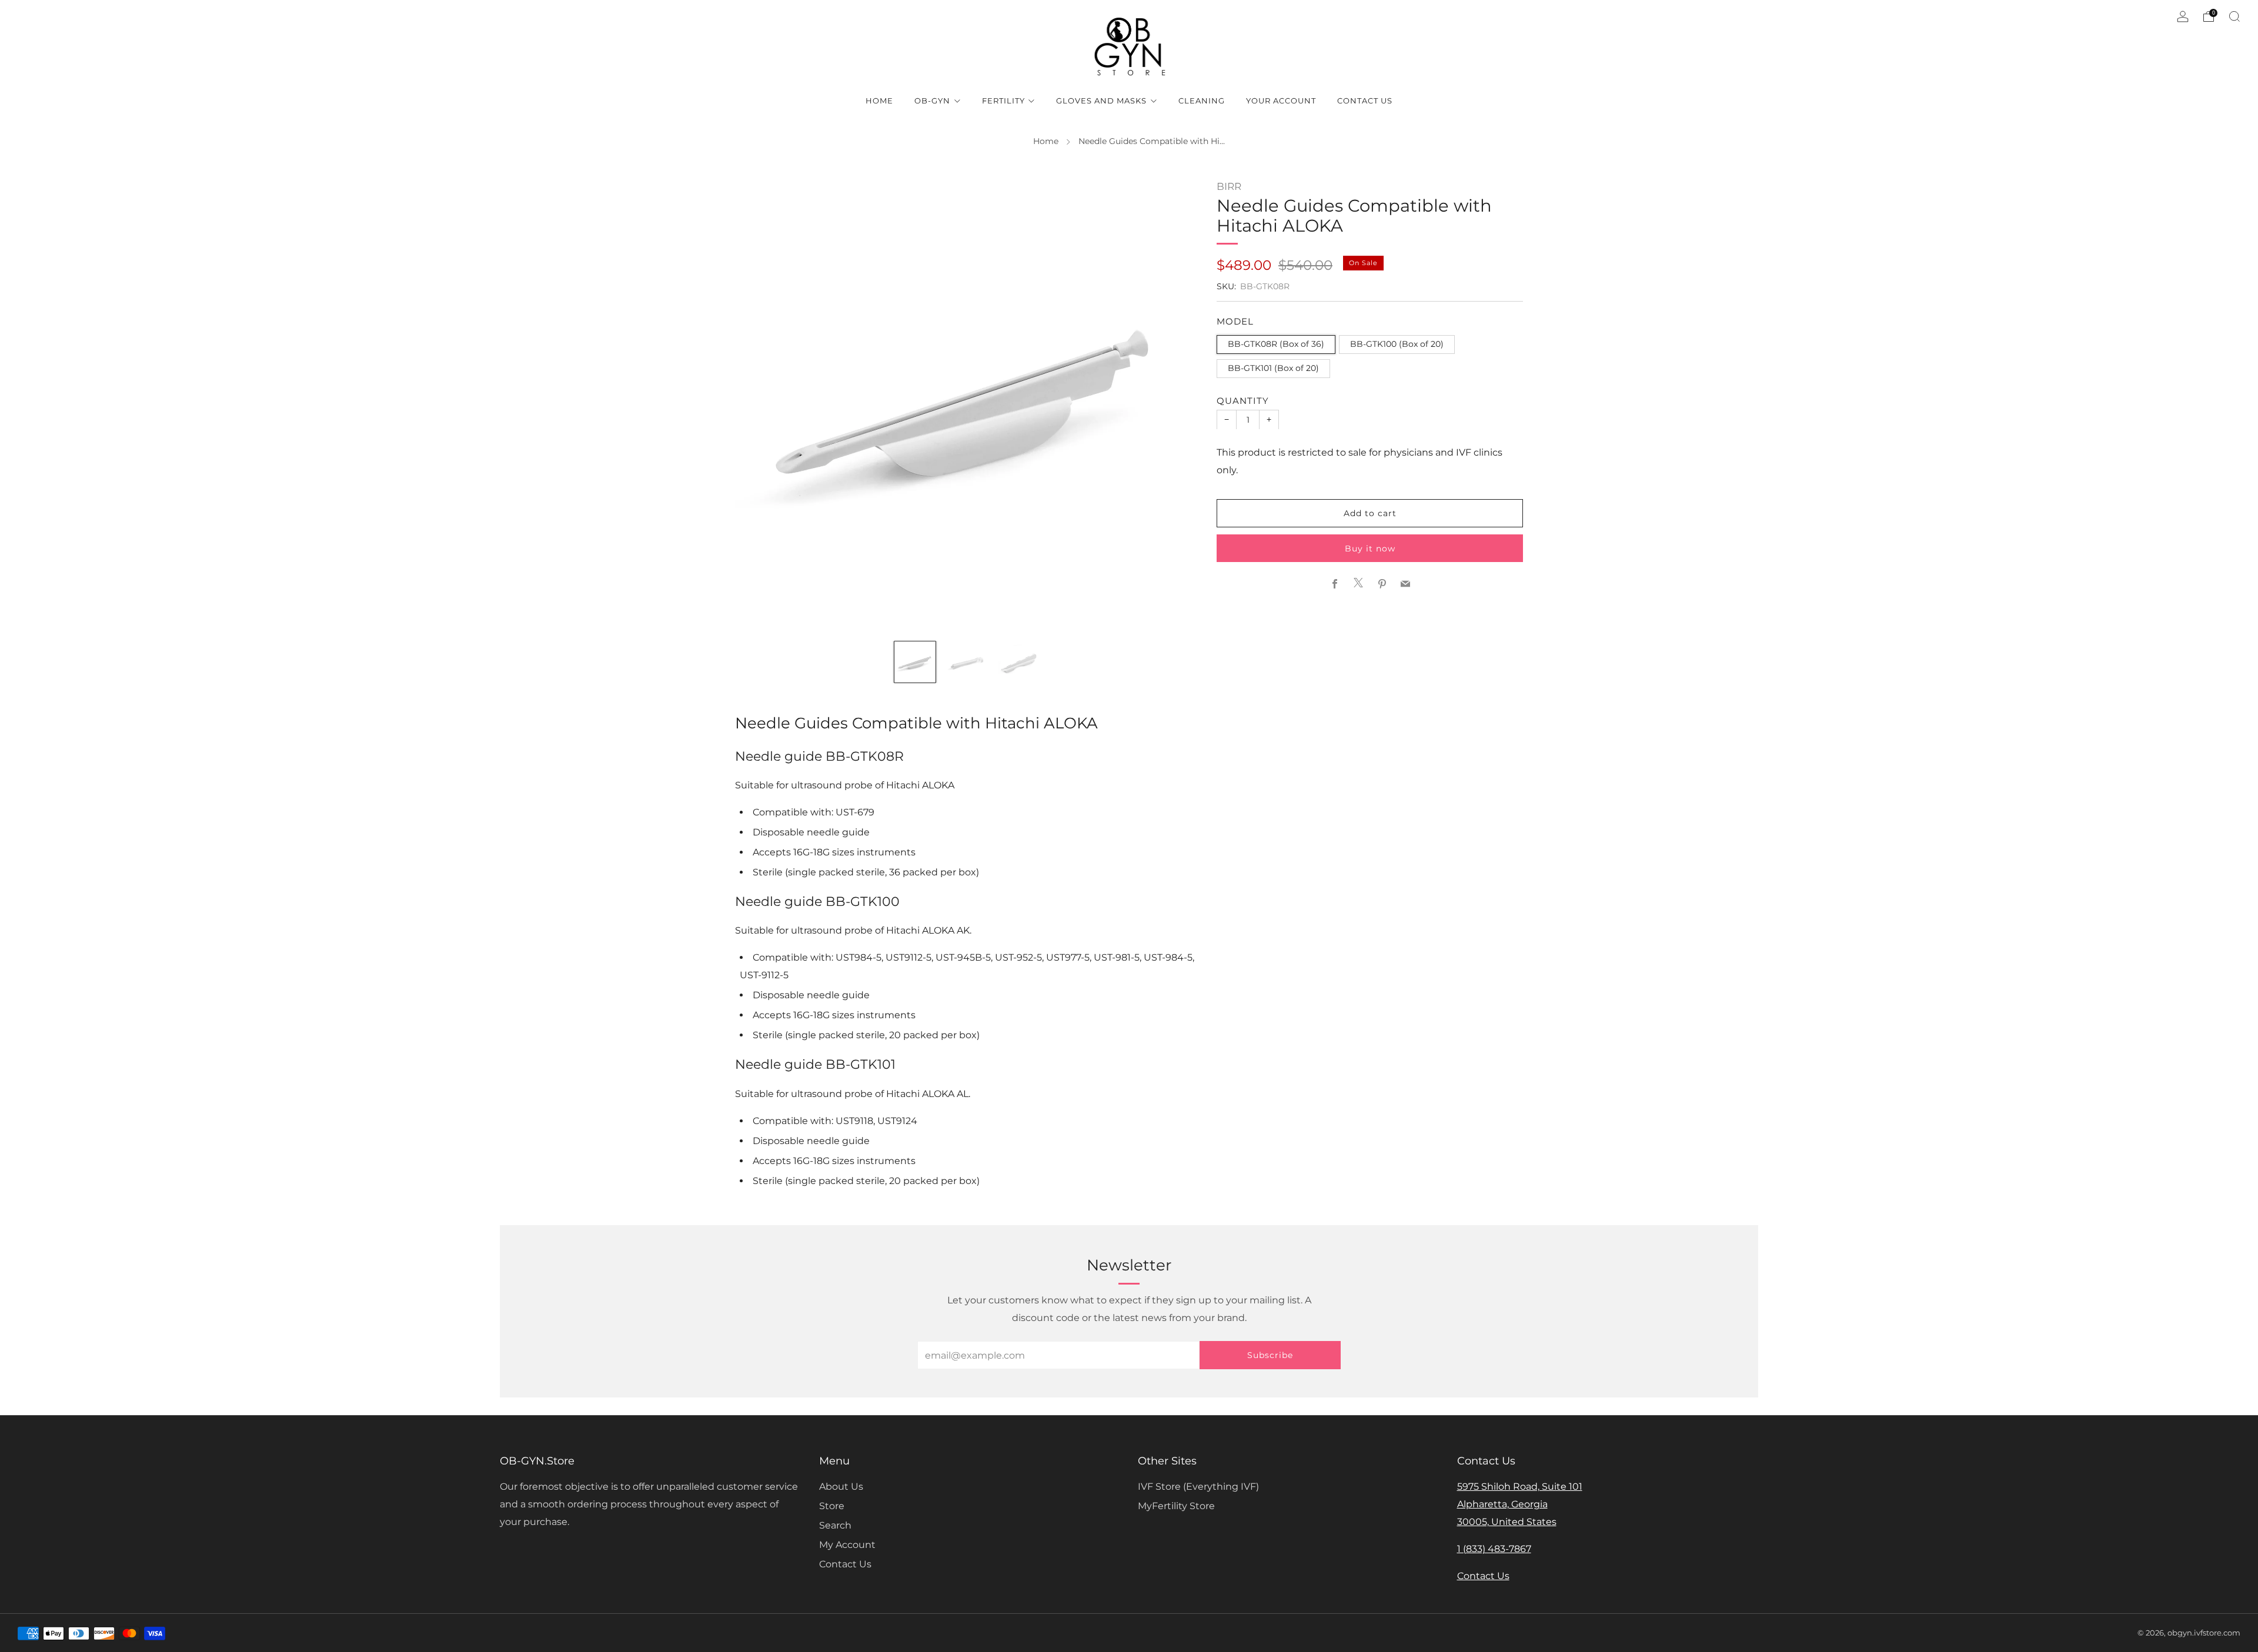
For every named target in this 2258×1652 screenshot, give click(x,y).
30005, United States (1507, 1522)
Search (835, 1525)
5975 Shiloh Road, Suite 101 (1520, 1487)
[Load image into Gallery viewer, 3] (1019, 662)
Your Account (1281, 101)
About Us (841, 1487)
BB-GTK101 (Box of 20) (1273, 368)
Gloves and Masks (1101, 101)
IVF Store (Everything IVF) (1198, 1487)
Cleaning (1202, 101)
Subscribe (1270, 1355)
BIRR (1229, 186)
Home (879, 101)
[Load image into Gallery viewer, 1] (915, 662)
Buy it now (1370, 548)
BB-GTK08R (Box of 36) (1276, 344)
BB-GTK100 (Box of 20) (1397, 344)
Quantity (1243, 400)
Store (832, 1506)
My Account (847, 1545)
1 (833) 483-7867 (1494, 1549)
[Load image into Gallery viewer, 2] (967, 662)
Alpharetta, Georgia (1502, 1504)
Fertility (1003, 101)
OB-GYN (932, 101)
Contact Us (1365, 101)
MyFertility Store (1176, 1506)
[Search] (2234, 16)
